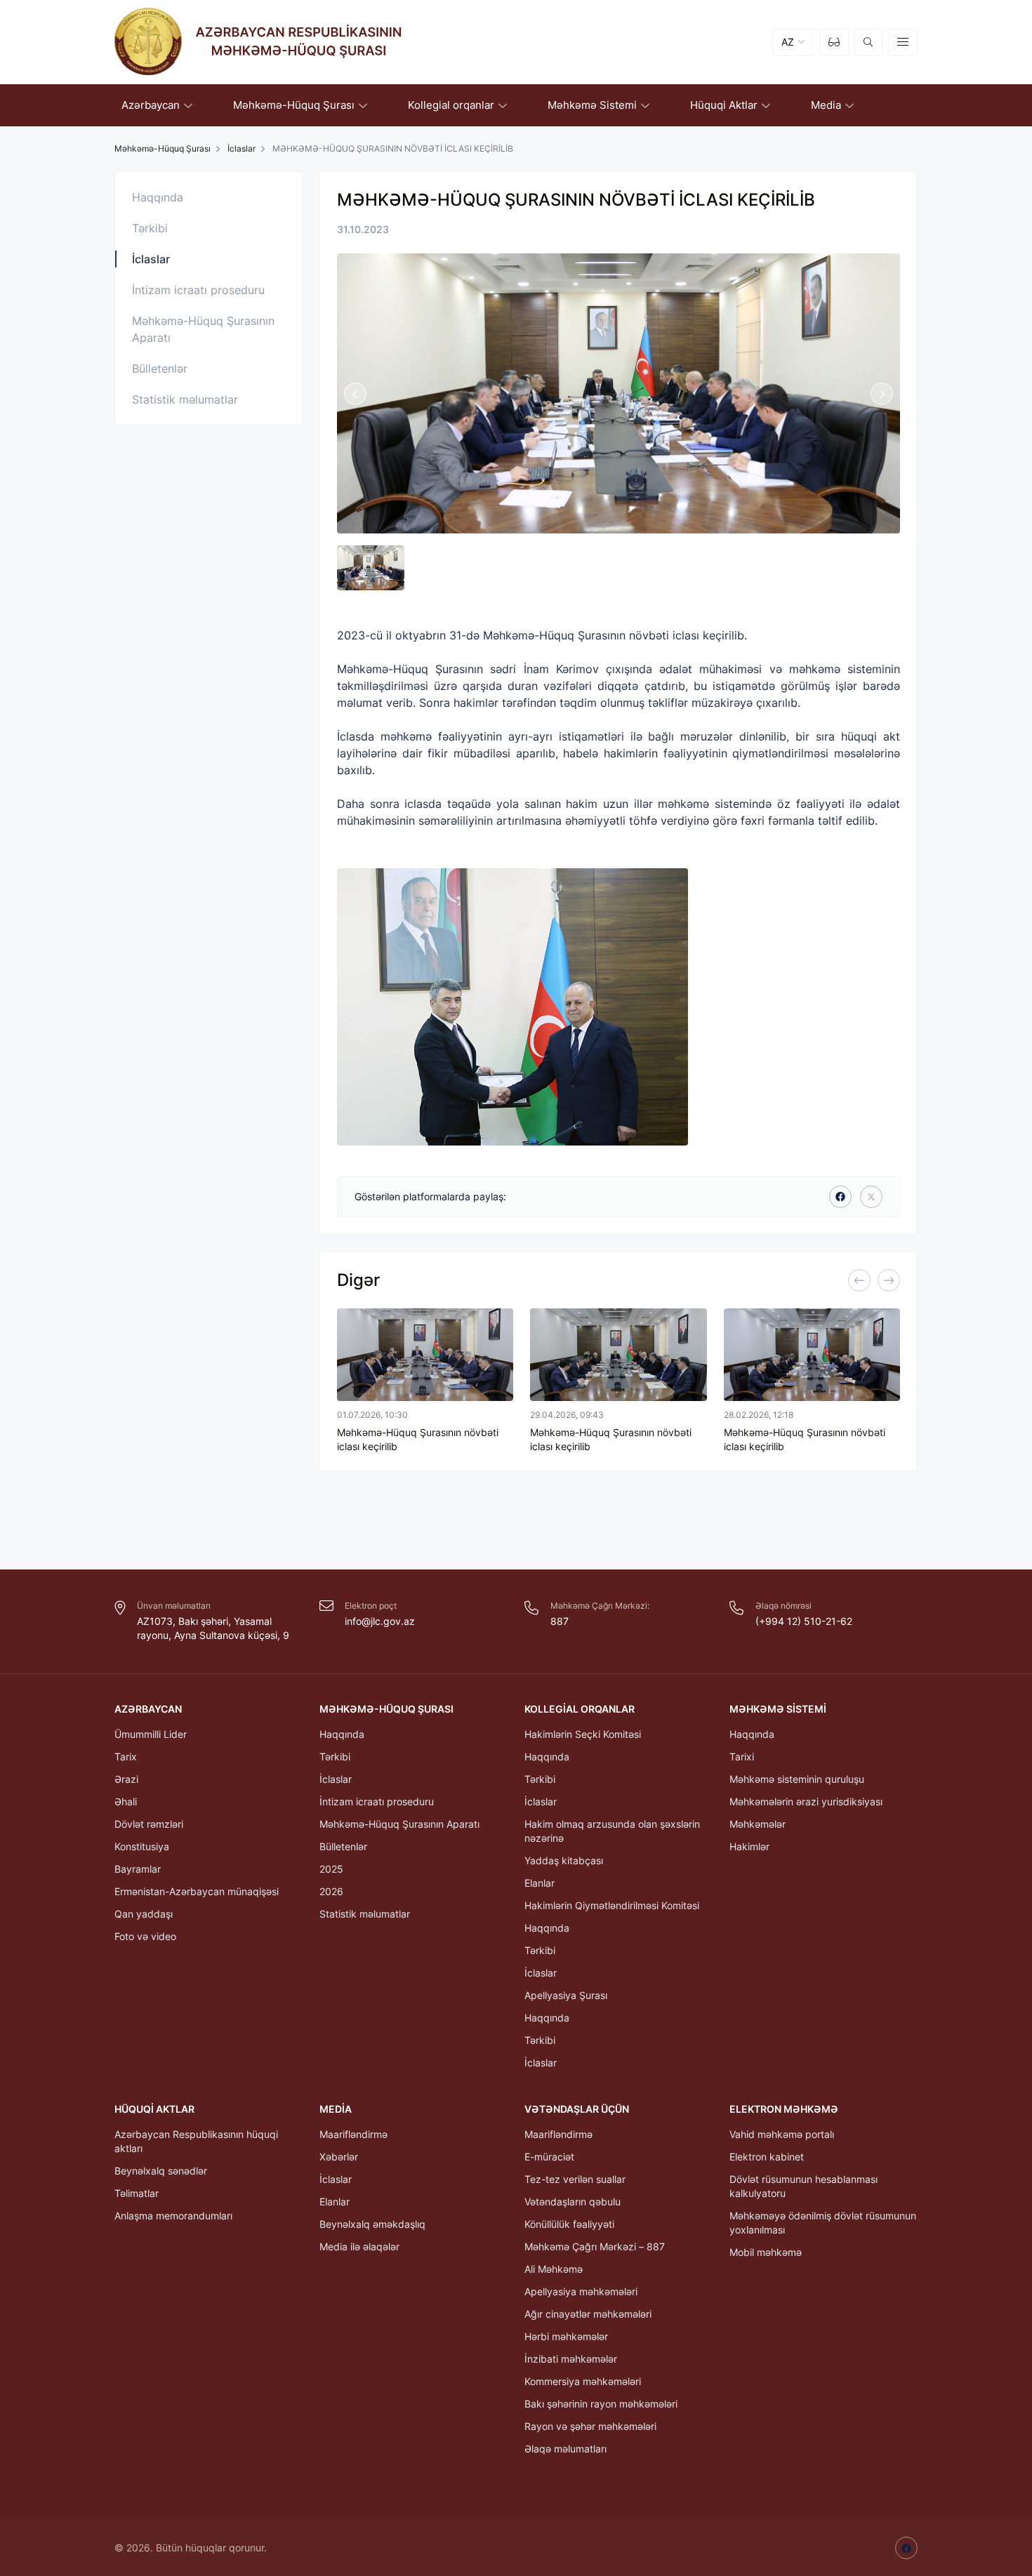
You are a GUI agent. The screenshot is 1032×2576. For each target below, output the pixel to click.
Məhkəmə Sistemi (778, 1709)
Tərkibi (150, 228)
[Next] (889, 1280)
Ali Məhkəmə (554, 2269)
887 (560, 1621)
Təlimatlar (137, 2193)
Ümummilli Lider (151, 1734)
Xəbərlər (339, 2157)
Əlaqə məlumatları (565, 2449)
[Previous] (859, 1280)
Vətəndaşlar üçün (577, 2109)
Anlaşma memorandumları (173, 2216)
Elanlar (540, 1883)
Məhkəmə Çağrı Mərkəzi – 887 (595, 2246)
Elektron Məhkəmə (784, 2109)
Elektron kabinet (767, 2157)
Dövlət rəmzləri (149, 1824)
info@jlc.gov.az (380, 1621)
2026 (331, 1891)
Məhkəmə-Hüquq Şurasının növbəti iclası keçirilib (418, 1439)
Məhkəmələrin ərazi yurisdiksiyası (806, 1801)
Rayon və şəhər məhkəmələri (590, 2426)
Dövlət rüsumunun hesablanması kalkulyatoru (803, 2186)
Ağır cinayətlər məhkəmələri (588, 2314)
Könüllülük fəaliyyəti (569, 2224)
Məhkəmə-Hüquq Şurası (386, 1709)
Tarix (126, 1757)
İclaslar (242, 148)
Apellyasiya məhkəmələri (581, 2291)
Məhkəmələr (758, 1824)
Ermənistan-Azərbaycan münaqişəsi (197, 1891)
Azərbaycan (148, 1709)
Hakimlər (749, 1846)
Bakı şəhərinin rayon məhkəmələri (601, 2404)
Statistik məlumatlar (185, 399)
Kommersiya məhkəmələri (583, 2381)
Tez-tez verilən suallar (575, 2179)
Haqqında (158, 197)
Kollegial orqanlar (580, 1709)
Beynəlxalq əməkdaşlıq (372, 2224)
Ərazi (126, 1779)
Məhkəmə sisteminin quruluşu (797, 1779)
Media (336, 2109)
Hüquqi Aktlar (154, 2109)
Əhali (126, 1801)
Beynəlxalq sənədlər (161, 2171)
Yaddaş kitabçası (564, 1860)
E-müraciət (549, 2157)
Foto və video (145, 1936)
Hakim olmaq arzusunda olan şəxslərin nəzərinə (612, 1831)
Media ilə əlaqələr (359, 2246)
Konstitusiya (142, 1846)
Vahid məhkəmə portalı (782, 2134)
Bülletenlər (160, 369)
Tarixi (742, 1757)
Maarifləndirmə (353, 2134)
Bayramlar (138, 1869)
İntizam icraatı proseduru (198, 290)
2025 (331, 1869)
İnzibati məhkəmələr (571, 2359)
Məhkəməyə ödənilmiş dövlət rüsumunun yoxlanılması (823, 2223)
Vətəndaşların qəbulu (573, 2202)
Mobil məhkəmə (766, 2252)
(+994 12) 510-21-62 (804, 1621)
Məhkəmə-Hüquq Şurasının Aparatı (203, 329)
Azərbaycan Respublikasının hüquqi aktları (196, 2141)
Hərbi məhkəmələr (566, 2336)
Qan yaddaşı (144, 1914)
